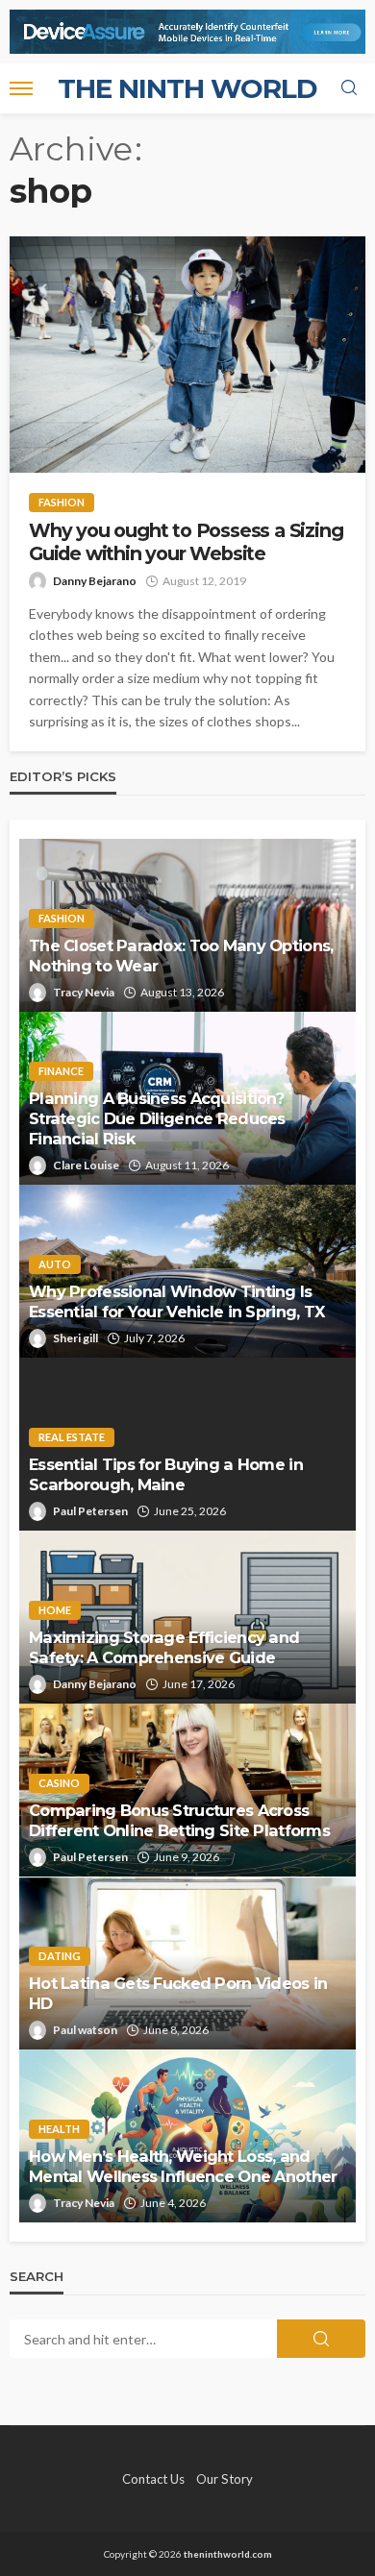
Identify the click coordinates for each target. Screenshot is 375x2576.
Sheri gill (75, 1338)
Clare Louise (86, 1165)
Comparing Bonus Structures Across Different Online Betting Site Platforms (179, 1820)
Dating (60, 1956)
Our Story (225, 2479)
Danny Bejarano (95, 581)
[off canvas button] (21, 88)
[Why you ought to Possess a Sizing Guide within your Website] (187, 355)
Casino (59, 1783)
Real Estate (72, 1437)
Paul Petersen (90, 1511)
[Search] (349, 88)
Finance (61, 1071)
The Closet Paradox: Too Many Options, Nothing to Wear (181, 956)
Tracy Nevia (84, 992)
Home (55, 1610)
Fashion (62, 502)
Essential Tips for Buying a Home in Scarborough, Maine (166, 1474)
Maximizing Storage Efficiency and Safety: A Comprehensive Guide (164, 1647)
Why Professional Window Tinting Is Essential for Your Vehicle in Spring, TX (176, 1301)
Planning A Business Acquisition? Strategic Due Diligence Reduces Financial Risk (157, 1118)
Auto (55, 1264)
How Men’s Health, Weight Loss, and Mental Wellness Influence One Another (183, 2166)
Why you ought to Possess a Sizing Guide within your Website (186, 542)
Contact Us (153, 2479)
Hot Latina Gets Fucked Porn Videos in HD (178, 1993)
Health (59, 2129)
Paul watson (85, 2030)
